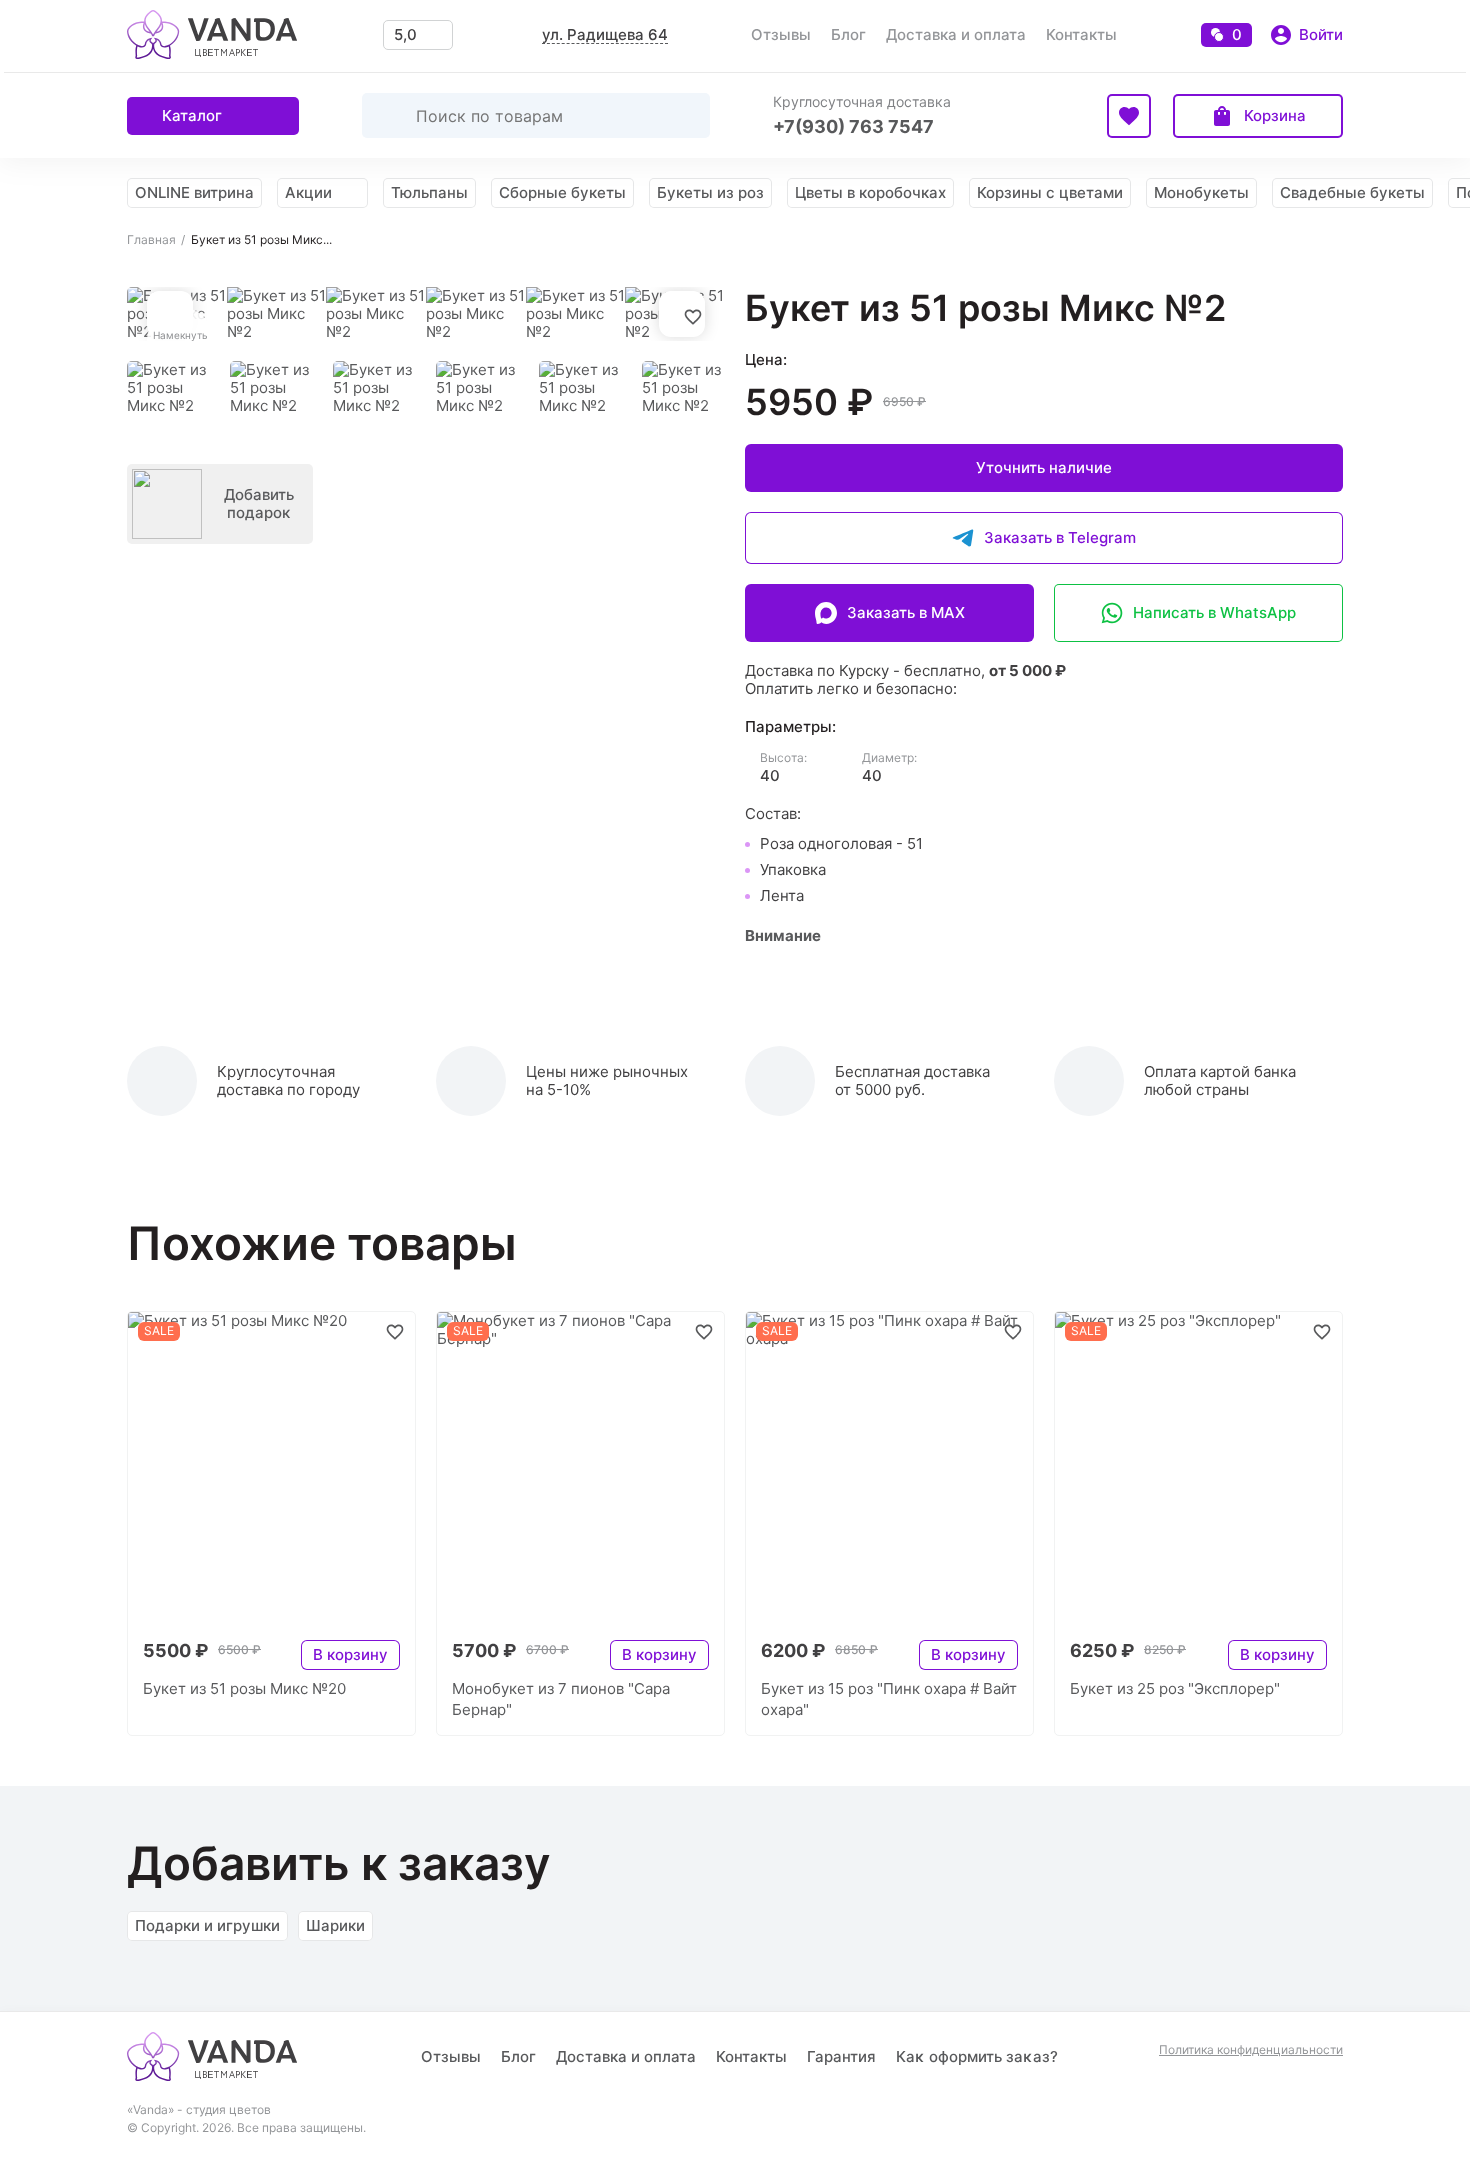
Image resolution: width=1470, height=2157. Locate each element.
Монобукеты (1201, 192)
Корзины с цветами (1050, 192)
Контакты (1081, 34)
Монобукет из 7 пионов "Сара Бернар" (561, 1699)
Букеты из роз (710, 192)
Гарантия (841, 2056)
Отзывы (781, 34)
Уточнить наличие (1044, 467)
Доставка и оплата (956, 34)
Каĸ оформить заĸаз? (977, 2056)
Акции (308, 192)
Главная (151, 240)
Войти (1321, 34)
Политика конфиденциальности (1251, 2050)
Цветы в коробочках (870, 192)
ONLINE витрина (194, 192)
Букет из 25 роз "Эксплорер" (1175, 1688)
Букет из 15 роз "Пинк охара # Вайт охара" (889, 1699)
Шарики (335, 1925)
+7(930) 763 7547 (853, 126)
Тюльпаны (429, 192)
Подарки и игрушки (207, 1925)
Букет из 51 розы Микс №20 (244, 1688)
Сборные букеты (562, 192)
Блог (848, 34)
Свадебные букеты (1352, 192)
